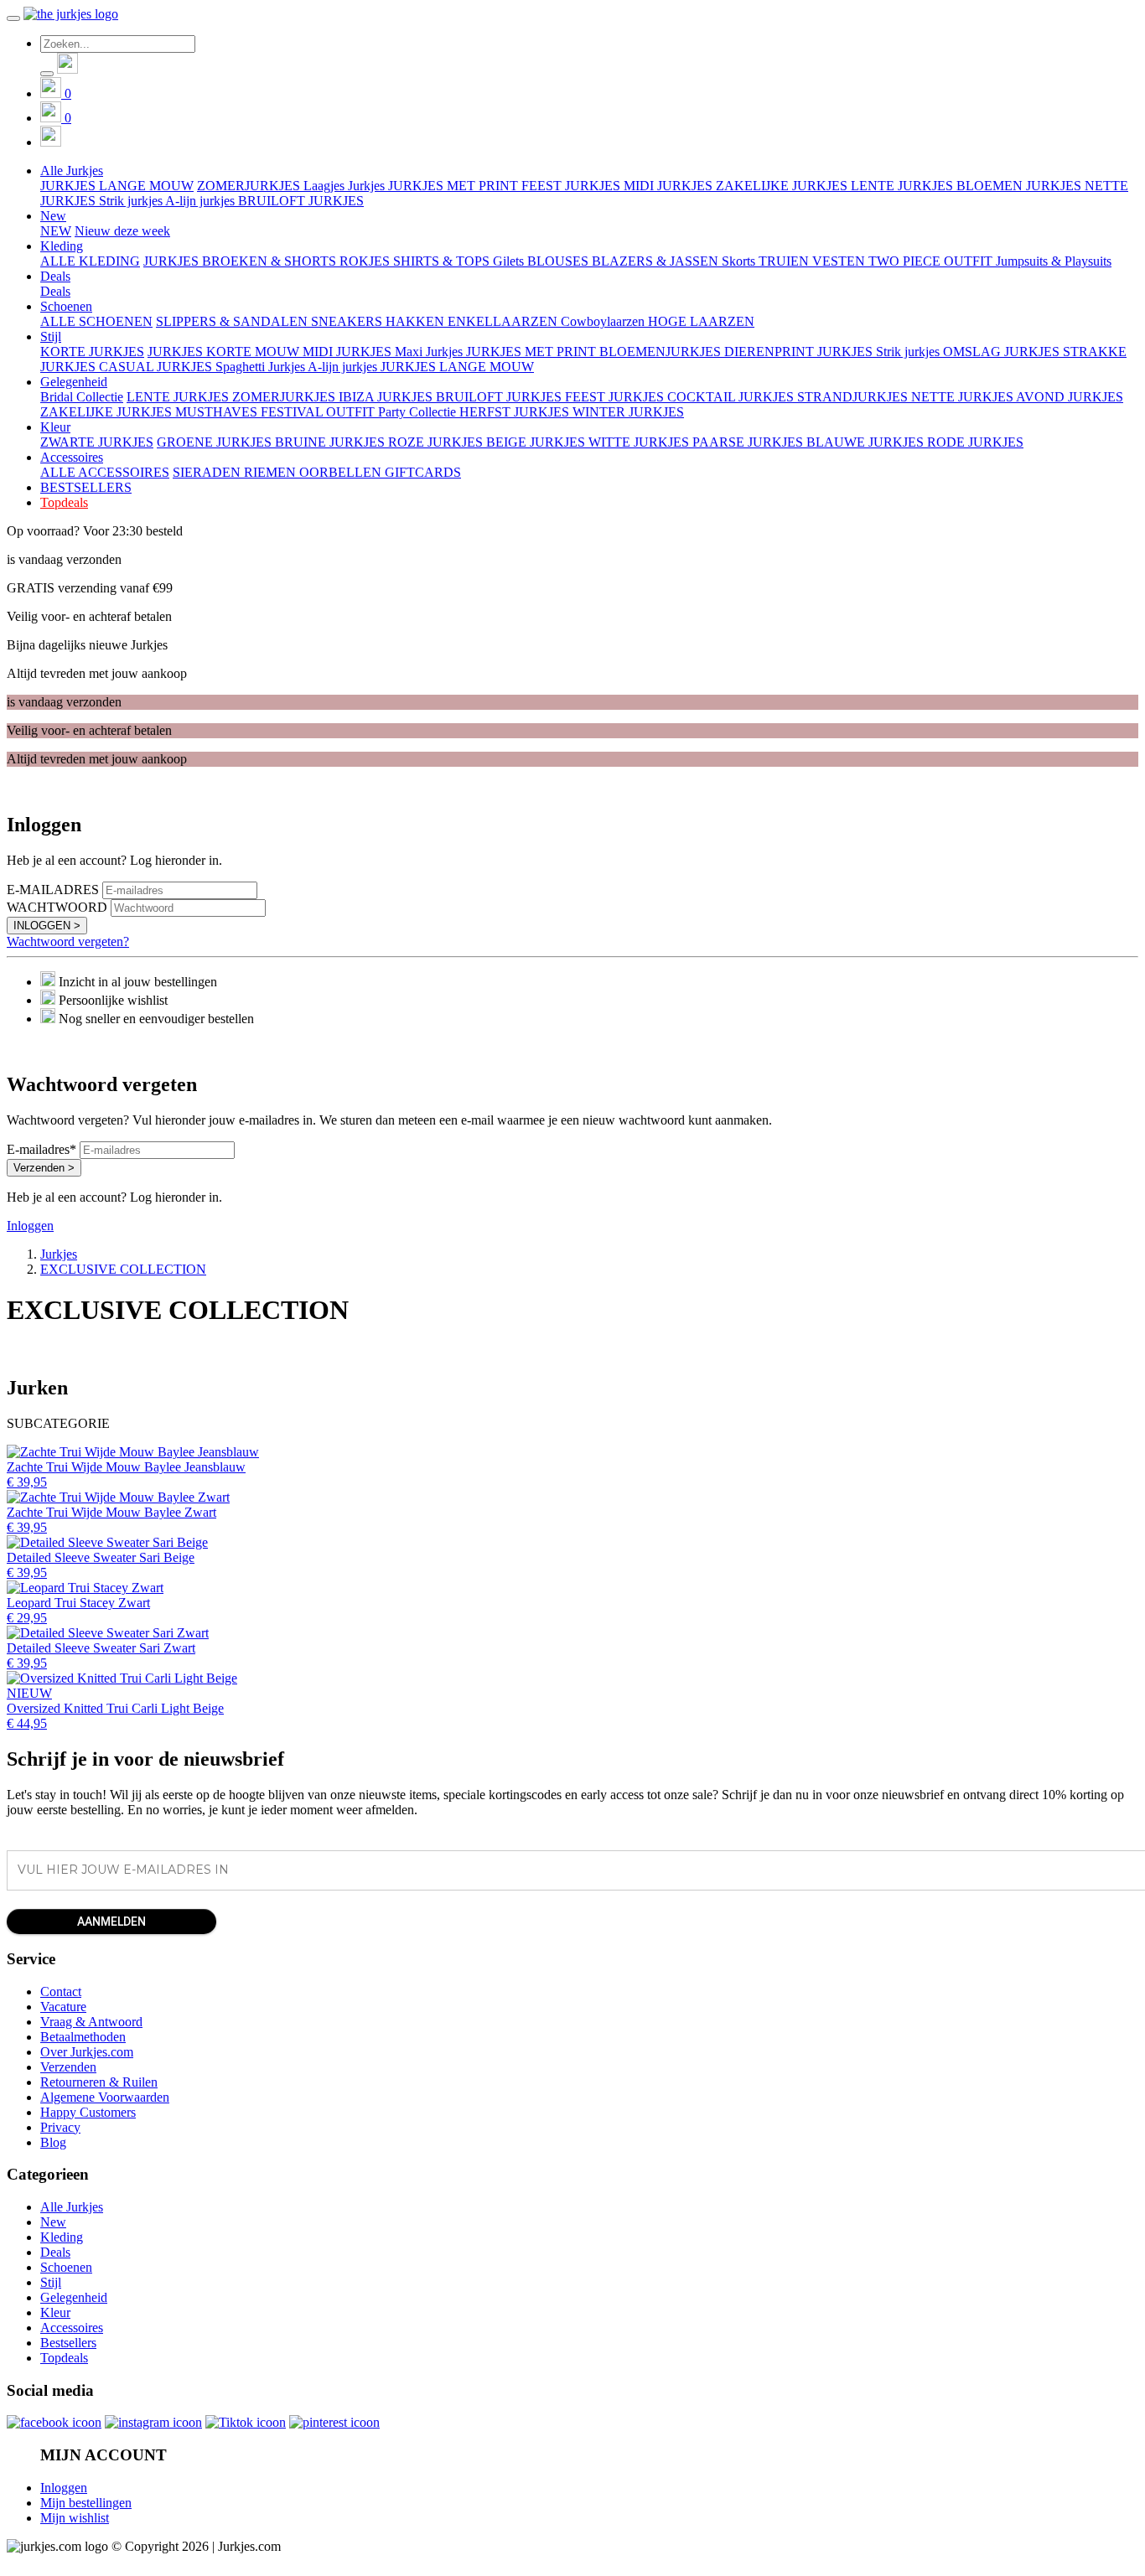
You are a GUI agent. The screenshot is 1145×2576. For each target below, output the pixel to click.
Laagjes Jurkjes (346, 186)
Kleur (55, 2312)
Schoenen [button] (66, 306)
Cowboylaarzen (604, 321)
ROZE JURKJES (437, 442)
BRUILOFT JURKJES (301, 201)
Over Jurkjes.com (87, 2052)
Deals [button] (55, 276)
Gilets (510, 261)
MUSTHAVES (218, 412)
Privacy (60, 2127)
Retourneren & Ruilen (99, 2082)
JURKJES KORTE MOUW (225, 352)
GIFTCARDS (423, 472)
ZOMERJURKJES (250, 186)
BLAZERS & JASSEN (657, 261)
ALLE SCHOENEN (96, 321)
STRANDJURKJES (854, 397)
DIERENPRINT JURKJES (800, 352)
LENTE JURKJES (904, 186)
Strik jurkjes (132, 201)
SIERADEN (208, 472)
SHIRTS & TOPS (443, 261)
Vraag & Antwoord (91, 2022)
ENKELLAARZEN (504, 321)
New (53, 2222)
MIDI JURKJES (670, 186)
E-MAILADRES (53, 890)
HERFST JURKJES (516, 412)
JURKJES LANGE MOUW (117, 186)
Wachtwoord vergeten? (68, 941)
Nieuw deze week (122, 231)
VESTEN (840, 261)
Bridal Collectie (82, 397)
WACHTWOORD (57, 907)
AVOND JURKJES (1070, 397)
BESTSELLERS (86, 487)
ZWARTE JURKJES (97, 442)
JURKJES (173, 261)
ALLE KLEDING (90, 261)
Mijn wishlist (75, 2518)
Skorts (740, 261)
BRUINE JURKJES (332, 442)
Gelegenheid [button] (74, 382)
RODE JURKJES (975, 442)
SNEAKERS (348, 321)
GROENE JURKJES (216, 442)
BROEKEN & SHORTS (271, 261)
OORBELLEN (342, 472)
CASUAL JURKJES (157, 367)
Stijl (51, 2282)
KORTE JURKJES (92, 352)
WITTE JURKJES (640, 442)
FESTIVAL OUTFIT (319, 412)
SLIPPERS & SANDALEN (233, 321)
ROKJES (366, 261)
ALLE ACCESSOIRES (105, 472)
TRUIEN (785, 261)
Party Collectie (419, 412)
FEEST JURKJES (572, 186)
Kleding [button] (62, 246)
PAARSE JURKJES (749, 442)
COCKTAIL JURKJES (732, 397)
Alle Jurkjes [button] (72, 171)
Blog (53, 2142)
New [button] (53, 216)
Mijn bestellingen (86, 2503)
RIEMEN (272, 472)
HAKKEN (417, 321)
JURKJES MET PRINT (455, 186)
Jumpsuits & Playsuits (1054, 261)
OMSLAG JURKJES (1003, 352)
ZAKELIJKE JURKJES (783, 186)
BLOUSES (560, 261)
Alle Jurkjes (72, 2207)
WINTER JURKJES (628, 412)
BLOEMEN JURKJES (1021, 186)
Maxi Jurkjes (430, 352)
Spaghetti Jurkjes (262, 367)
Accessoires (72, 2328)
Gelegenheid (74, 2297)
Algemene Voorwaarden (105, 2097)
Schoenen (66, 2267)
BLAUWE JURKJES (867, 442)
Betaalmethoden (83, 2037)
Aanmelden (111, 1922)
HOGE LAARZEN (701, 321)
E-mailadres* (41, 1149)
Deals (55, 291)
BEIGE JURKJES (537, 442)
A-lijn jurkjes (202, 201)
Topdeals (64, 502)
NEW (56, 231)
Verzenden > (44, 1168)
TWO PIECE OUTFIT (932, 261)
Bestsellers (68, 2343)
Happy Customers (88, 2112)
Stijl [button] (51, 336)
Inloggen (30, 1226)
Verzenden (68, 2067)
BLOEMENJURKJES (662, 352)
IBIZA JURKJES (387, 397)
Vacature (63, 2007)
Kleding (62, 2237)
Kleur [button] (55, 427)
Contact (61, 1991)
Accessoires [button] (72, 457)
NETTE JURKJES (964, 397)
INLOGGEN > (47, 926)
